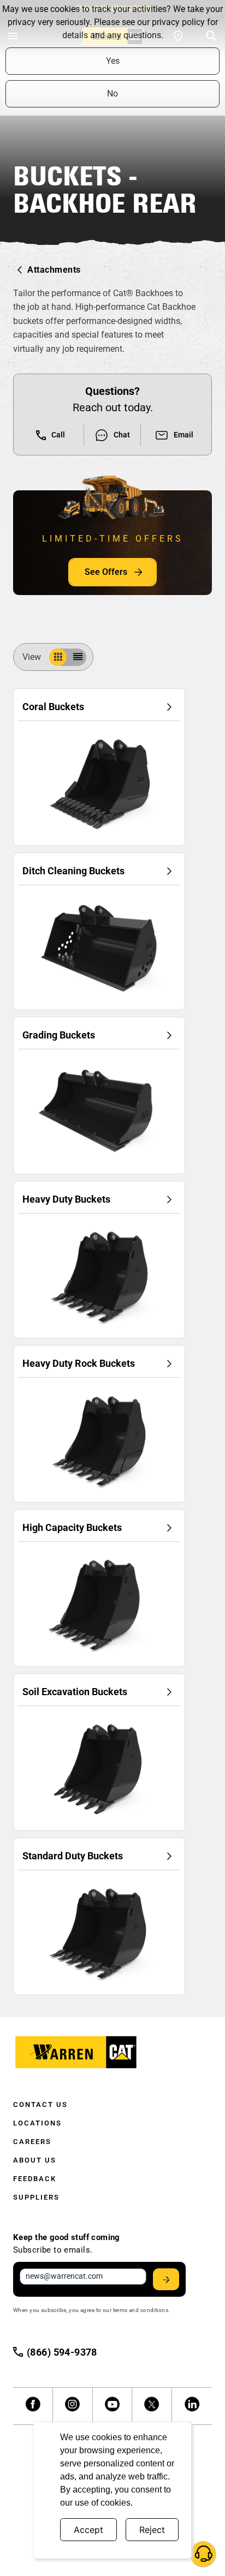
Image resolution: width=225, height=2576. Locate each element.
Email (183, 435)
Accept (88, 2530)
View (32, 657)
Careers (32, 2142)
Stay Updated (166, 2279)
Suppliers (36, 2197)
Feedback (35, 2179)
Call (58, 435)
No (112, 94)
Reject (152, 2530)
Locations (37, 2123)
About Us (35, 2160)
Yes (113, 61)
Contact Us (40, 2104)
